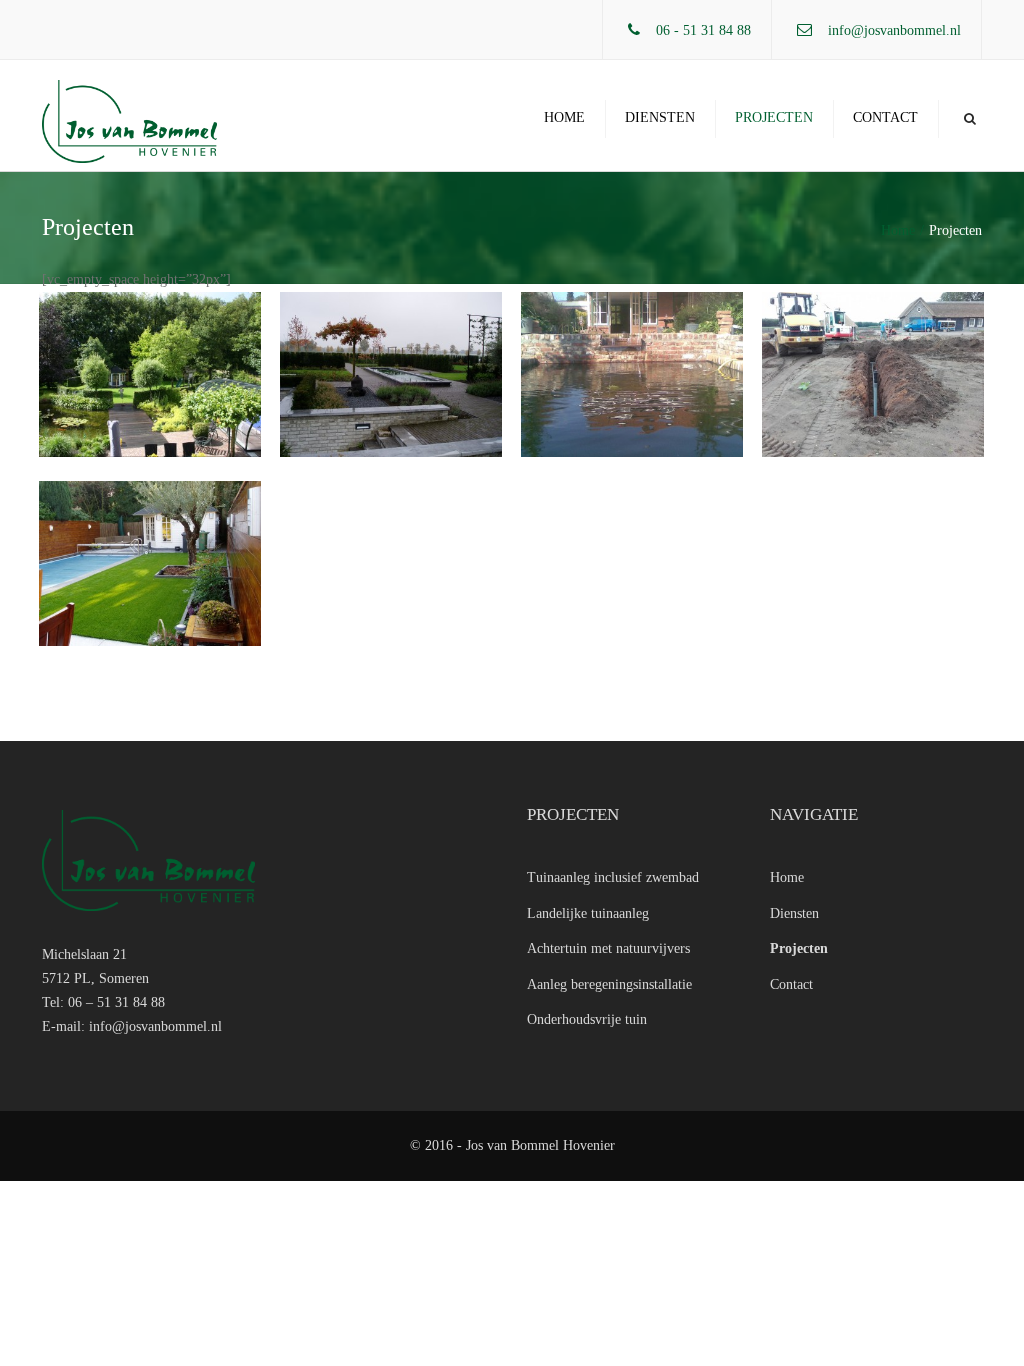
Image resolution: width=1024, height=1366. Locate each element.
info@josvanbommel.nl (894, 30)
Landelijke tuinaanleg (588, 913)
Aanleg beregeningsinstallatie (609, 984)
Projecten (774, 117)
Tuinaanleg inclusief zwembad (613, 877)
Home (564, 117)
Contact (885, 117)
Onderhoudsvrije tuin (587, 1019)
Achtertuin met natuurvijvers (608, 948)
